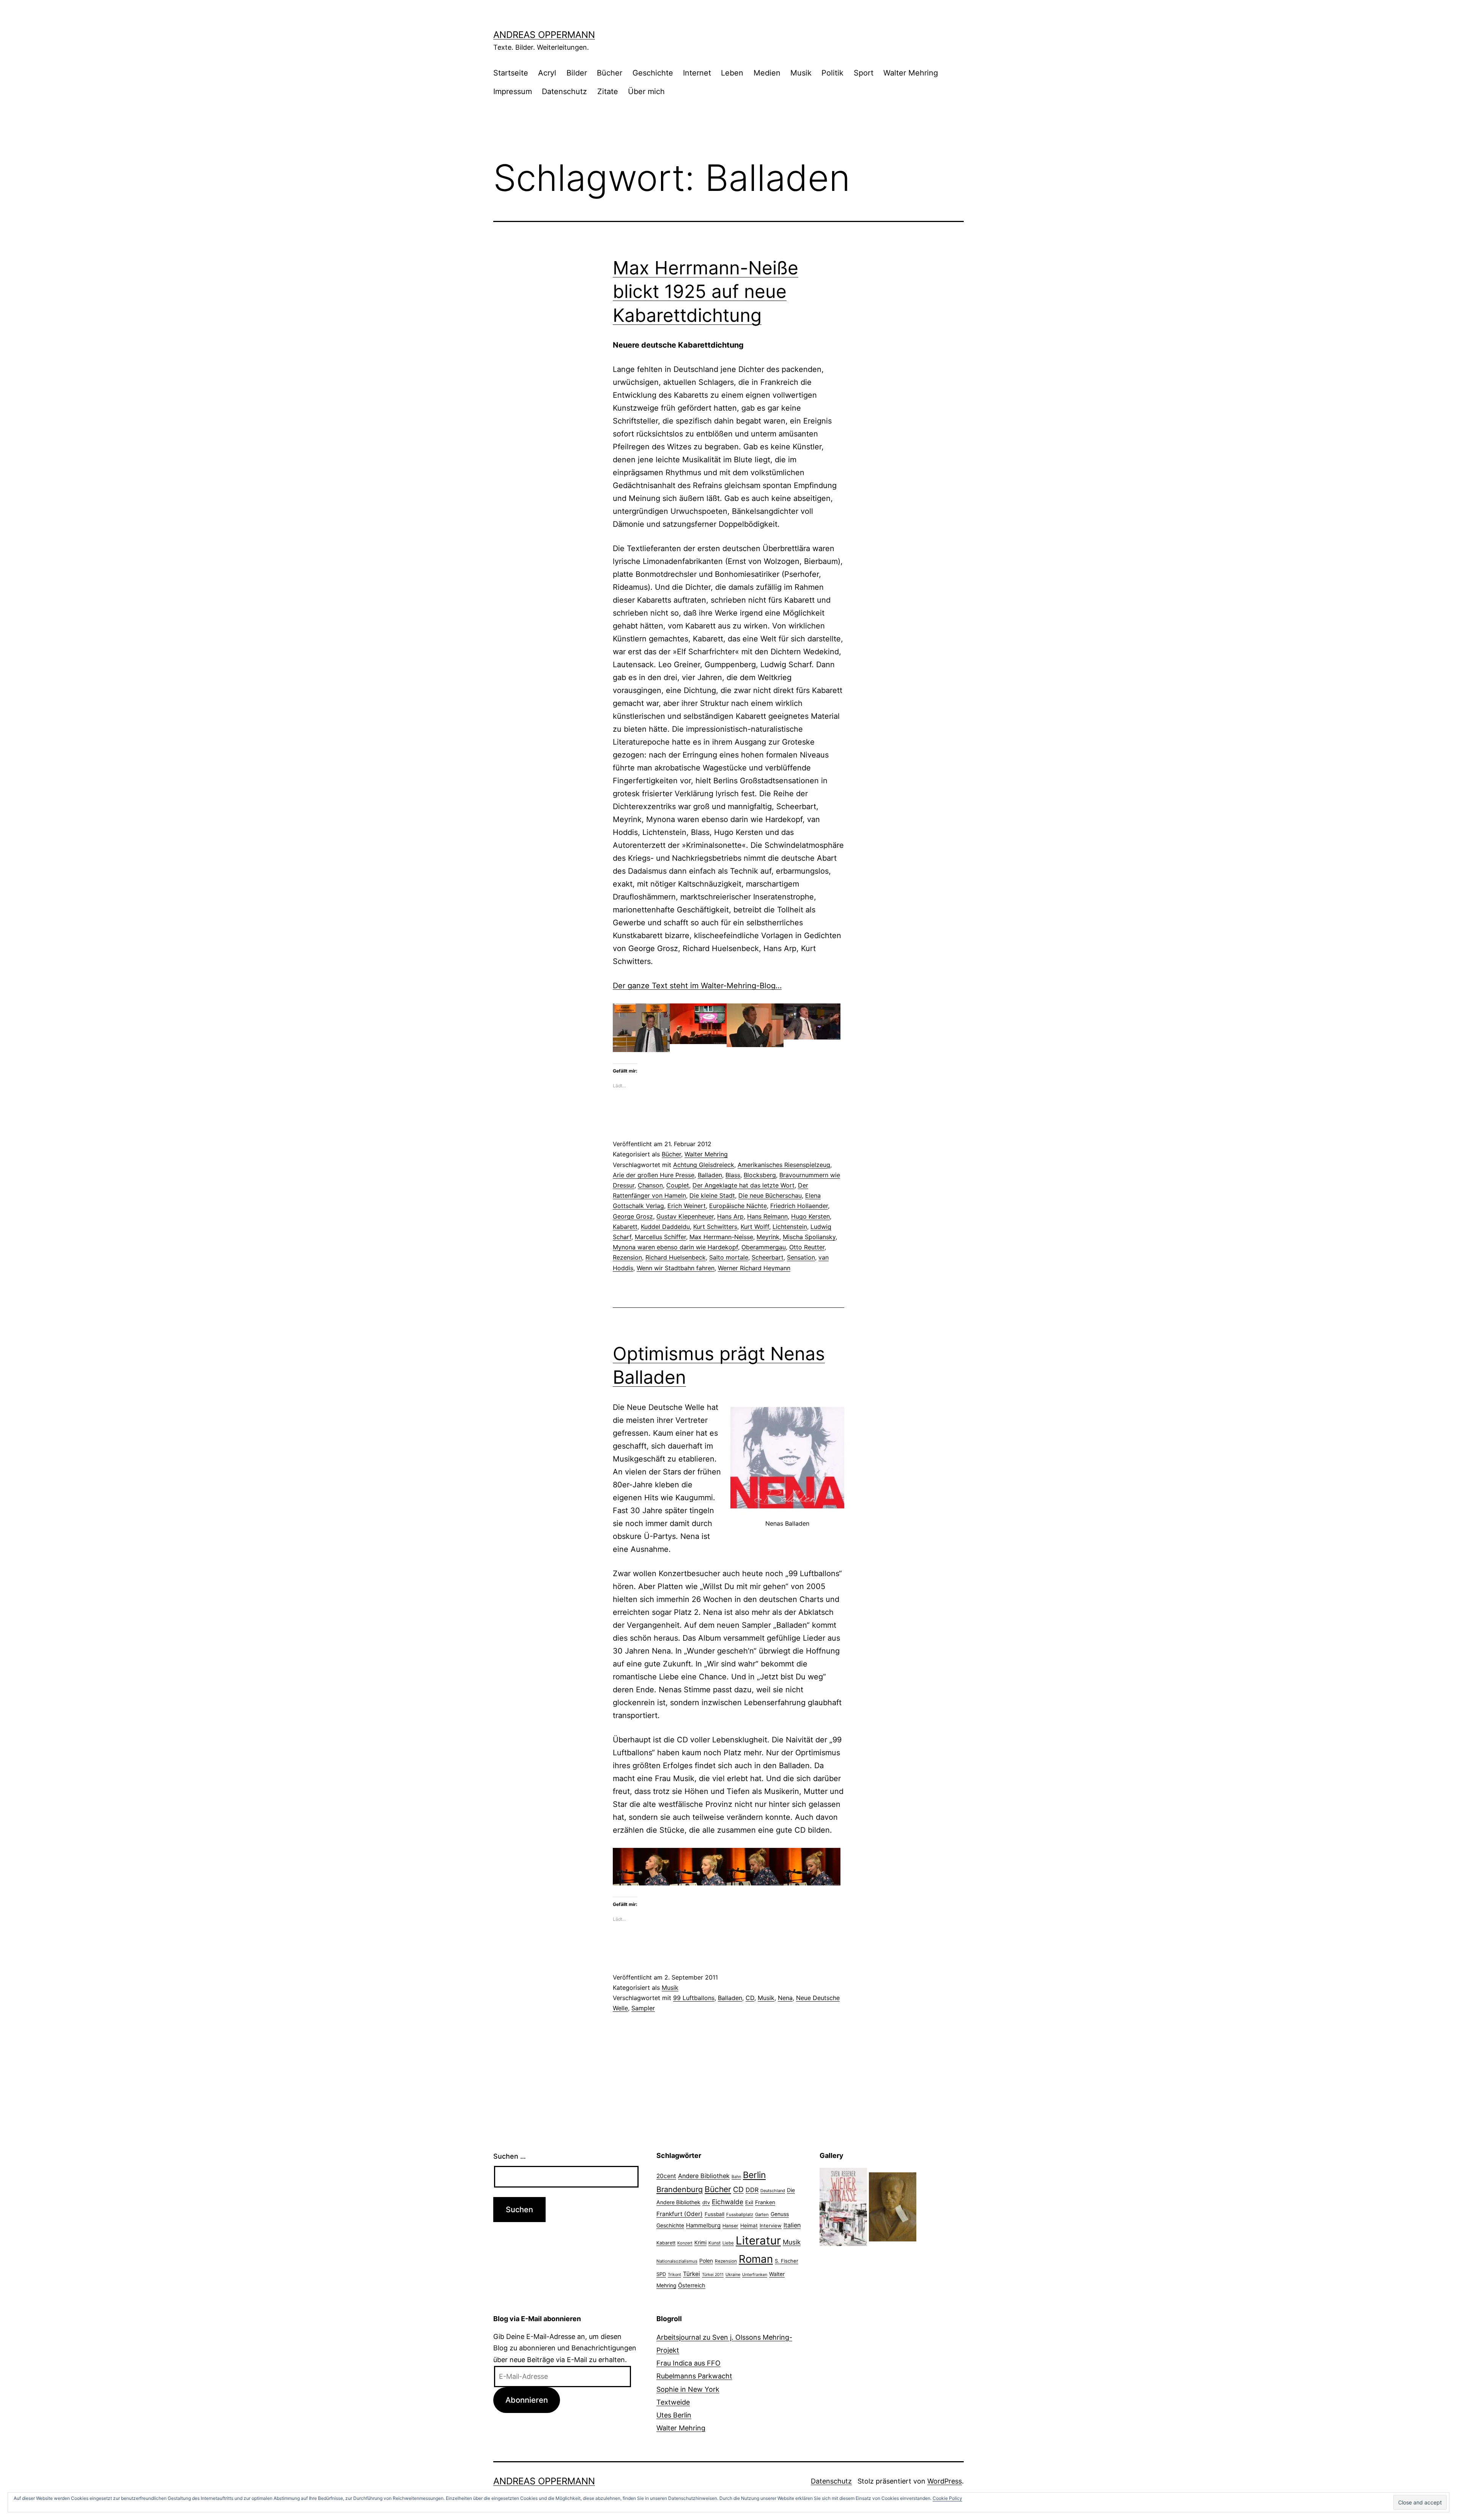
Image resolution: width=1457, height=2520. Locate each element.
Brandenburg (680, 2189)
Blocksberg (760, 1175)
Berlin (754, 2175)
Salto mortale (729, 1257)
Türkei (692, 2274)
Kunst (714, 2243)
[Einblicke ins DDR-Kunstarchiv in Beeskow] (893, 2206)
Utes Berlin (674, 2415)
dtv (706, 2202)
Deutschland (773, 2191)
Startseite (511, 73)
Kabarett (625, 1227)
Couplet (678, 1185)
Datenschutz (564, 91)
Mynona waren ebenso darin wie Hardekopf (675, 1247)
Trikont (674, 2275)
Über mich (646, 91)
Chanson (650, 1185)
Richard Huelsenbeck (676, 1257)
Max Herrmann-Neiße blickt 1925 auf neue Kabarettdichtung (706, 291)
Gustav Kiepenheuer (685, 1216)
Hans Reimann (767, 1216)
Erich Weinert (687, 1206)
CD (750, 1998)
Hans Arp (730, 1216)
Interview (771, 2225)
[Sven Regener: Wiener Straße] (843, 2206)
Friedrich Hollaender (799, 1206)
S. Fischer (787, 2261)
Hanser (730, 2226)
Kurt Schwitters (715, 1227)
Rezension (627, 1257)
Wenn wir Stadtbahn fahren (676, 1268)
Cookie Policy (947, 2498)
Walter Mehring (911, 73)
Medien (767, 73)
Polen (706, 2261)
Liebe (728, 2243)
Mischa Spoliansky (809, 1237)
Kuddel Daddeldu (665, 1227)
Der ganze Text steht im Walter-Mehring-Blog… (697, 986)
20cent (666, 2176)
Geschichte (653, 73)
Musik (801, 73)
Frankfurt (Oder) (680, 2214)
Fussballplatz (740, 2214)
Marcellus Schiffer (660, 1237)
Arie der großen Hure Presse (654, 1175)
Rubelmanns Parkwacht (694, 2376)
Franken (765, 2202)
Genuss (780, 2214)
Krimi (700, 2243)
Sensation (801, 1257)
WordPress (945, 2481)
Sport (864, 73)
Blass (733, 1175)
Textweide (673, 2402)
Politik (832, 73)
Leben (732, 73)
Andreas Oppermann (544, 35)
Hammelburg (703, 2225)
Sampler (643, 2008)
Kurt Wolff (755, 1227)
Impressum (513, 91)
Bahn (736, 2177)
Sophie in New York (688, 2389)
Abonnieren (527, 2400)
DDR (752, 2190)
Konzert (685, 2243)
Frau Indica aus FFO (688, 2363)
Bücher (610, 73)
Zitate (608, 91)
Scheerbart (768, 1257)
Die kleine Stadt (712, 1195)
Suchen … (510, 2156)
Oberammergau (764, 1247)
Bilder (577, 73)
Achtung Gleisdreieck (704, 1165)
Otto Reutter (807, 1247)
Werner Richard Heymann (754, 1268)
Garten (762, 2214)
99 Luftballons (694, 1998)
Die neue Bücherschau (770, 1195)
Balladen (710, 1175)
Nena (785, 1998)
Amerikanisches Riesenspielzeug (784, 1165)
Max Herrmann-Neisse (721, 1237)
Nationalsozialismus (677, 2261)
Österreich (692, 2285)
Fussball (714, 2214)
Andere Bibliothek (704, 2176)
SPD (661, 2274)
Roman (756, 2259)
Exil (749, 2202)
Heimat (749, 2225)
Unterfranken (755, 2275)
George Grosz (633, 1216)
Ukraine (733, 2274)
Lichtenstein (790, 1227)
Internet (697, 73)
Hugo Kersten (810, 1216)
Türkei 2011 (713, 2275)
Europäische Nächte (738, 1206)
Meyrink (768, 1237)
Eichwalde (728, 2202)
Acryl (547, 73)
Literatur (758, 2240)
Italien (792, 2225)
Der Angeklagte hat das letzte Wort (743, 1185)
